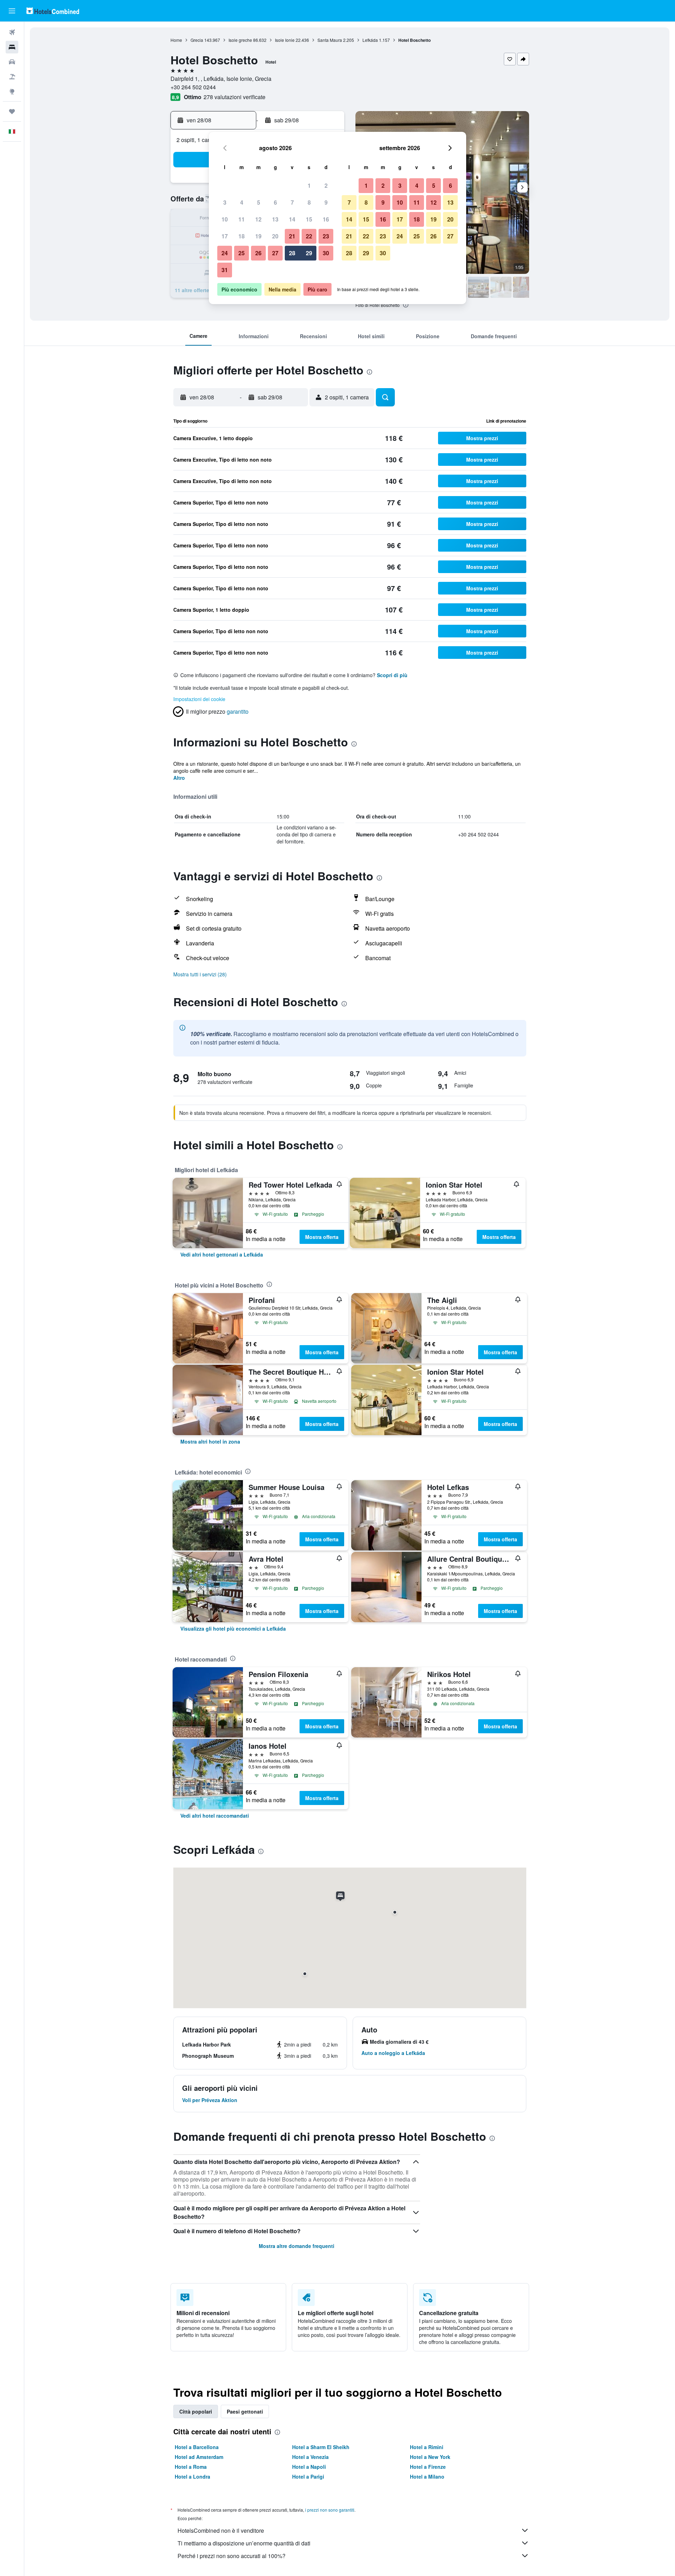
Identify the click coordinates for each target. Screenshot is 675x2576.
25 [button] (242, 253)
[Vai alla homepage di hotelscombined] (53, 11)
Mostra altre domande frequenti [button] (297, 2246)
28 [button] (292, 253)
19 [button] (258, 236)
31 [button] (225, 270)
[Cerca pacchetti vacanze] (12, 77)
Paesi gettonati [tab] (245, 2411)
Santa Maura (330, 40)
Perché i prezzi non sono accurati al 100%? (232, 2556)
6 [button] (275, 202)
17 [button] (225, 236)
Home (176, 40)
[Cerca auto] (12, 62)
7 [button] (292, 202)
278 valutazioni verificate (234, 97)
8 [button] (309, 202)
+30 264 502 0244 (193, 87)
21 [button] (292, 236)
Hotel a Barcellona (197, 2447)
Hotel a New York (430, 2457)
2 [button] (326, 185)
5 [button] (259, 202)
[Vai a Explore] (12, 91)
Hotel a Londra (192, 2477)
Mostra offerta (322, 1237)
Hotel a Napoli (309, 2467)
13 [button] (275, 219)
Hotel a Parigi (308, 2477)
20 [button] (275, 236)
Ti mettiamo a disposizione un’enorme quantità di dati (244, 2543)
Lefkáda (370, 40)
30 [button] (326, 253)
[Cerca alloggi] (12, 47)
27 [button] (275, 253)
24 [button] (225, 253)
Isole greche (240, 40)
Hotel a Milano (427, 2477)
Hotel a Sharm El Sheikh (321, 2447)
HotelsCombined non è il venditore (221, 2530)
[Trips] (12, 111)
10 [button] (225, 219)
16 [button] (326, 219)
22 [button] (309, 236)
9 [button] (326, 202)
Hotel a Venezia (310, 2457)
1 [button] (309, 185)
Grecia (197, 40)
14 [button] (292, 219)
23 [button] (326, 236)
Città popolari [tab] (196, 2411)
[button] (12, 11)
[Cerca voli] (12, 32)
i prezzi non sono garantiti (330, 2510)
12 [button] (258, 219)
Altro (179, 778)
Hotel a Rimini (427, 2447)
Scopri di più (392, 675)
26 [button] (258, 253)
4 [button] (242, 202)
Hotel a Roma (191, 2467)
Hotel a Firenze (428, 2467)
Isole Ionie (285, 40)
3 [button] (225, 202)
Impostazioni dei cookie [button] (199, 699)
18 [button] (242, 236)
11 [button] (242, 219)
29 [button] (309, 253)
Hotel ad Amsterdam (199, 2457)
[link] (222, 1254)
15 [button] (309, 219)
